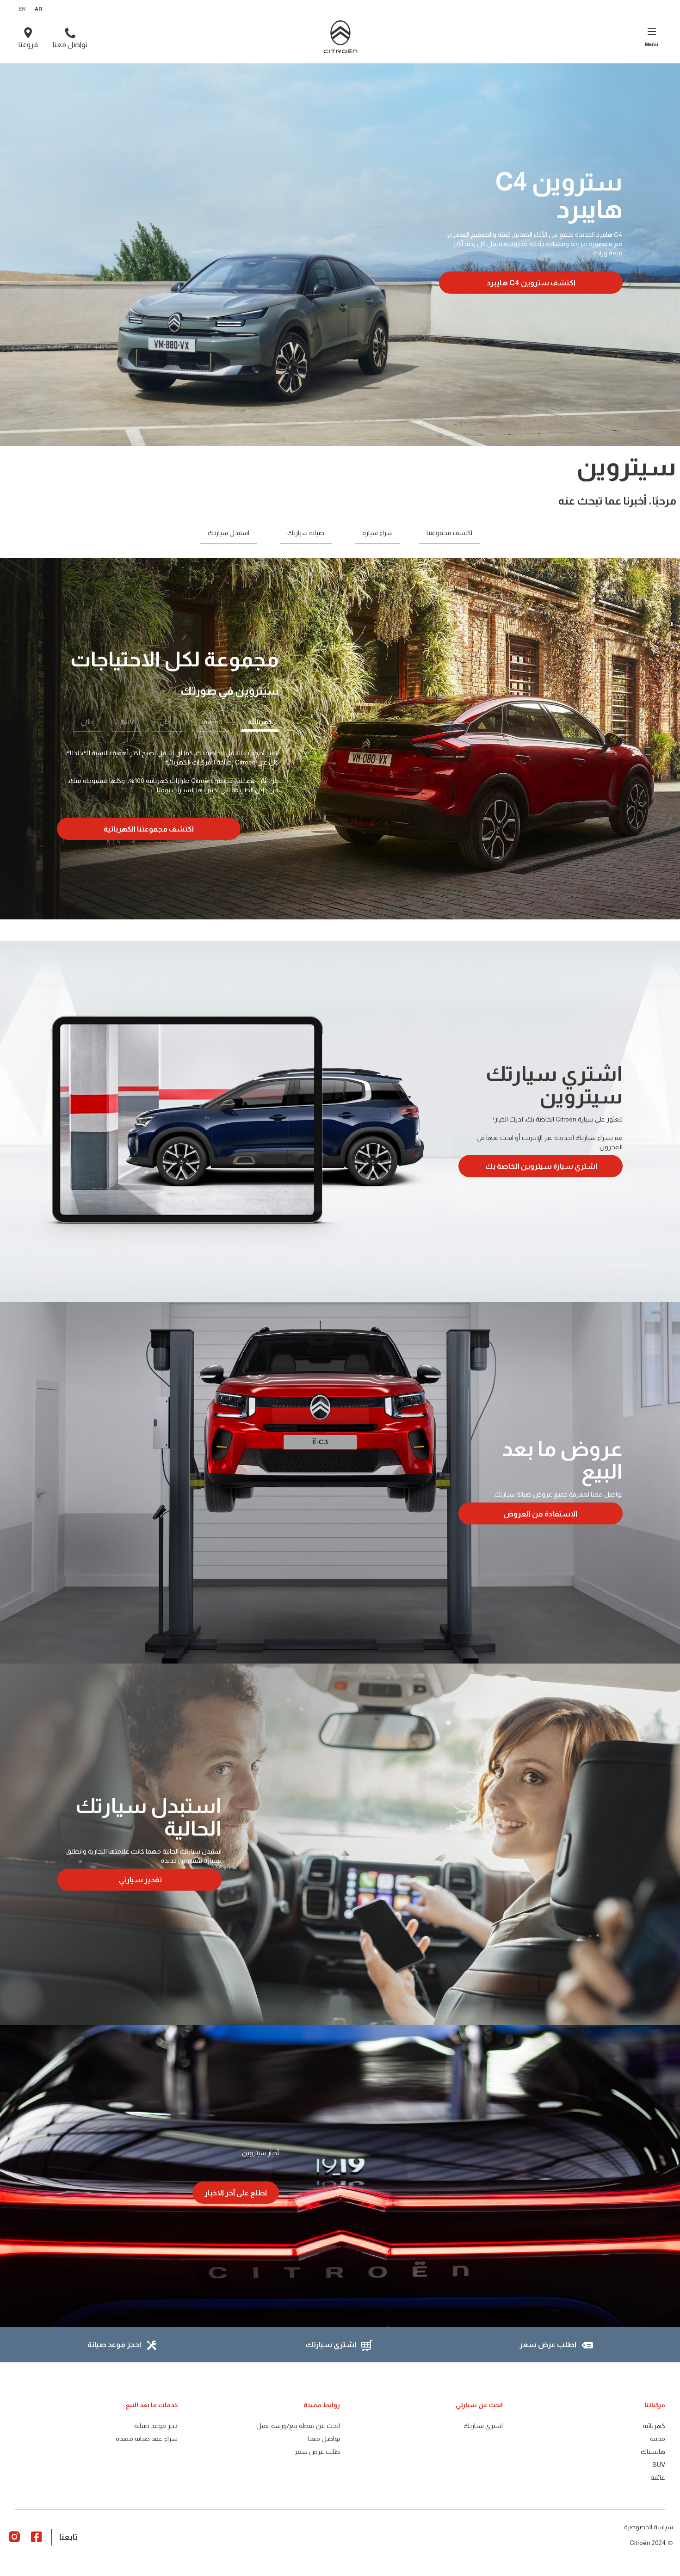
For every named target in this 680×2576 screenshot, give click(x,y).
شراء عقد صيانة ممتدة (147, 2439)
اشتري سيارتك (483, 2426)
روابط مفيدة (322, 2405)
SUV (659, 2465)
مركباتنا (655, 2405)
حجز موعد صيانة (156, 2426)
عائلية (658, 2477)
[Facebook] (37, 2536)
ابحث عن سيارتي (479, 2405)
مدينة (658, 2439)
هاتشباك (653, 2452)
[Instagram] (14, 2536)
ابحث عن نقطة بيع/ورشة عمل (298, 2426)
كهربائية (654, 2426)
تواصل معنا (324, 2439)
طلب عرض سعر (317, 2452)
